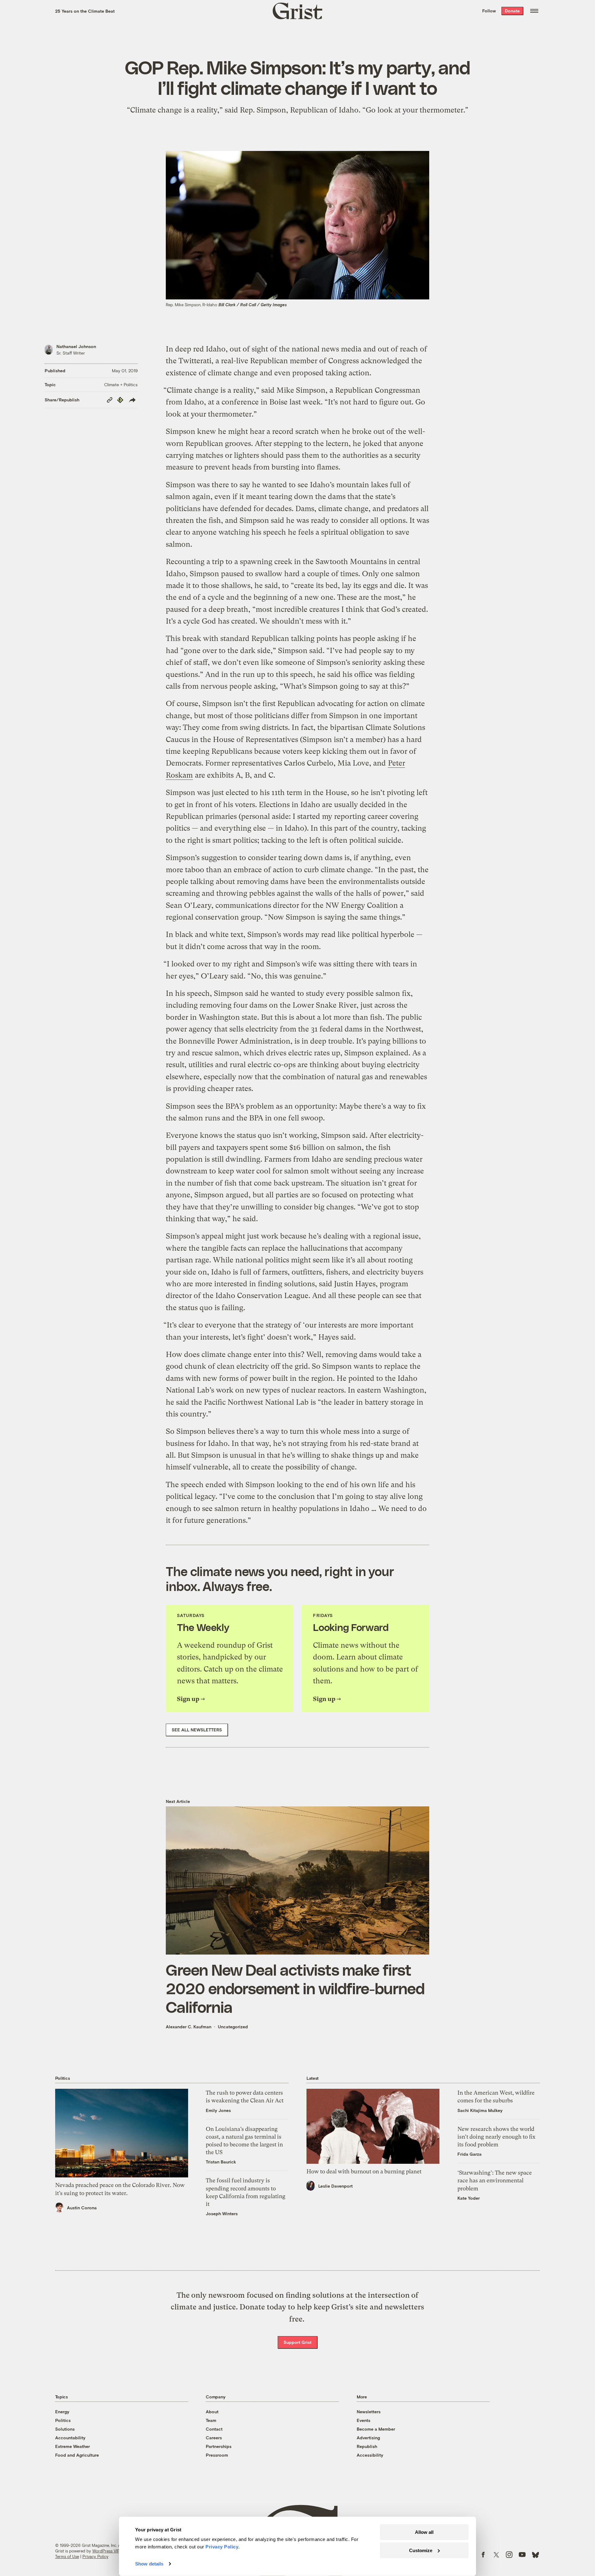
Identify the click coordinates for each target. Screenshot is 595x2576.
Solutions (65, 2429)
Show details (149, 2564)
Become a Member (376, 2429)
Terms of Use (67, 2556)
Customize (421, 2550)
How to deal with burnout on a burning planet (364, 2171)
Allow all (424, 2532)
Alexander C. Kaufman (189, 2027)
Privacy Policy (95, 2556)
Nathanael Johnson (76, 346)
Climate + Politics (121, 384)
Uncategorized (233, 2027)
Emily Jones (218, 2110)
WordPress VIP (106, 2551)
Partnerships (219, 2446)
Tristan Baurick (221, 2162)
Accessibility (370, 2455)
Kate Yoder (469, 2198)
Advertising (368, 2438)
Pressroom (217, 2455)
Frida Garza (469, 2154)
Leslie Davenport (335, 2186)
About (212, 2412)
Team (211, 2420)
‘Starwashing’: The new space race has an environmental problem (495, 2180)
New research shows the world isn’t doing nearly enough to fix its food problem (496, 2137)
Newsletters (369, 2412)
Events (364, 2420)
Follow (489, 11)
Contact (214, 2429)
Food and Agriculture (77, 2455)
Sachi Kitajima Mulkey (480, 2110)
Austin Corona (82, 2208)
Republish (367, 2446)
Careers (214, 2438)
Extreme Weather (73, 2446)
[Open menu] (534, 11)
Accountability (70, 2438)
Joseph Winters (222, 2214)
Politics (63, 2420)
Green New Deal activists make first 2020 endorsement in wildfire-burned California (295, 1988)
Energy (62, 2412)
